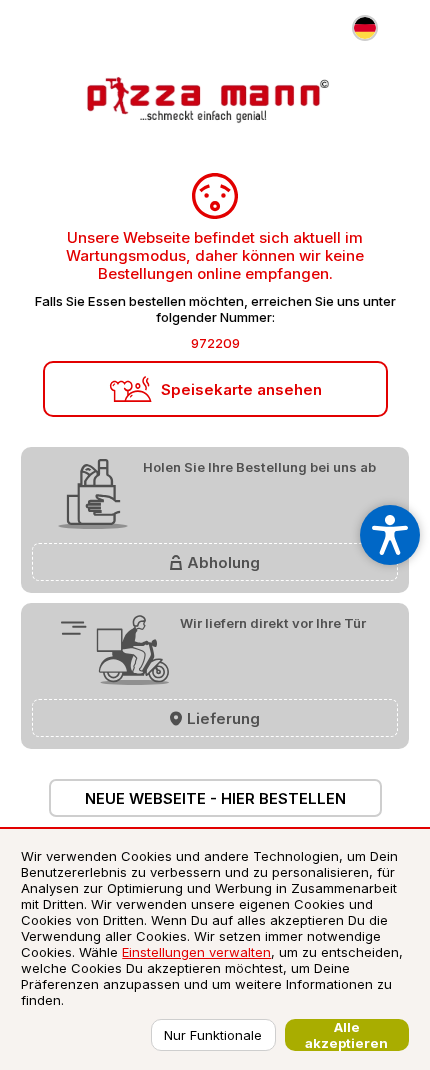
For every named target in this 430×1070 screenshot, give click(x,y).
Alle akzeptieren (346, 1035)
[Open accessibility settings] (390, 535)
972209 (215, 343)
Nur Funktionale (213, 1035)
